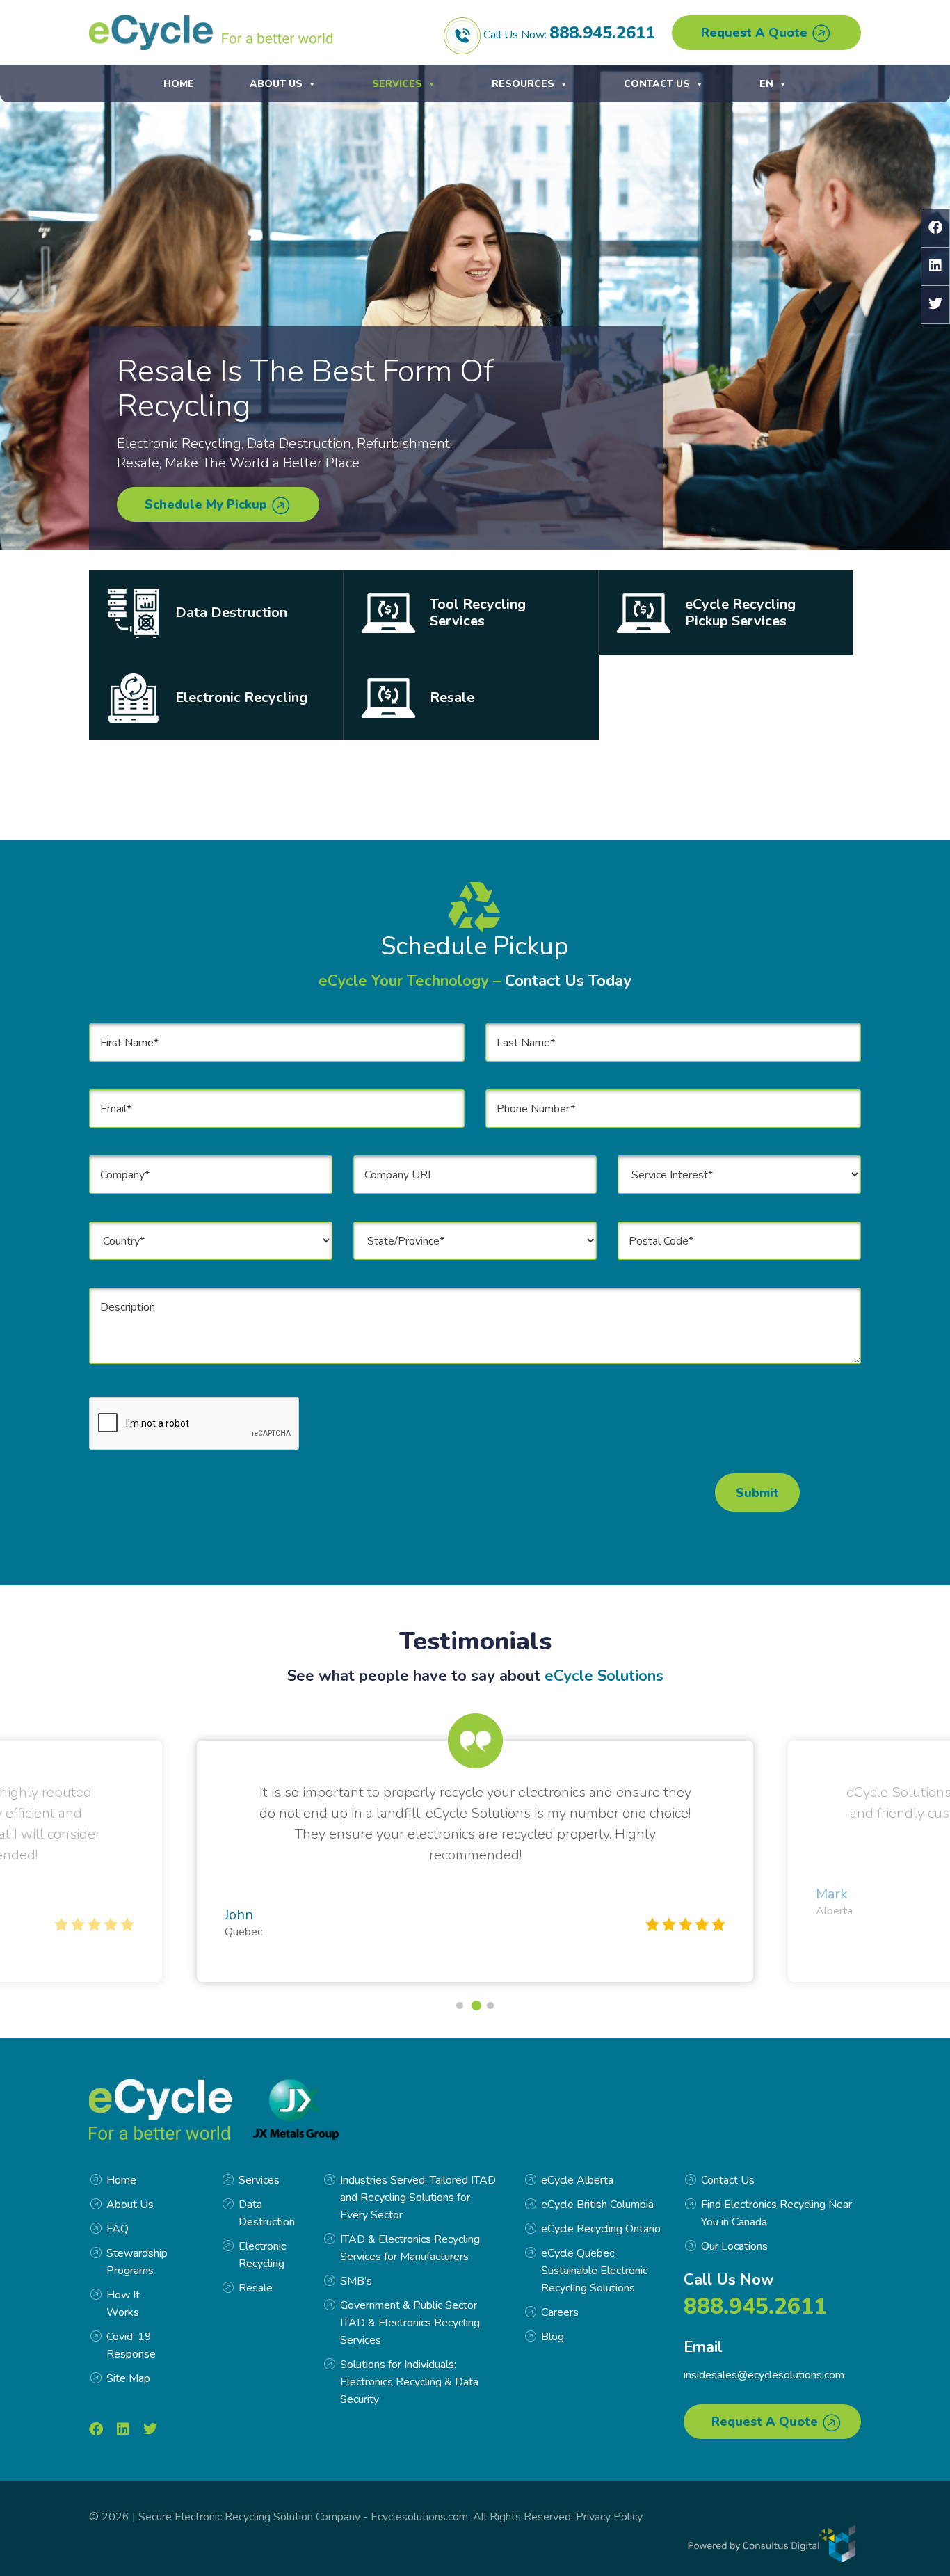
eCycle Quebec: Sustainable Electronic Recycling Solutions (594, 2271)
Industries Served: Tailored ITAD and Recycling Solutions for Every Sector (418, 2198)
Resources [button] (523, 84)
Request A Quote (756, 33)
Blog (553, 2337)
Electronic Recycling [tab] (241, 697)
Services (397, 84)
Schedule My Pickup (208, 504)
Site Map (128, 2378)
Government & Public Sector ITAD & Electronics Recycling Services (410, 2323)
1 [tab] (460, 2006)
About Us (276, 84)
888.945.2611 (602, 33)
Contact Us (657, 84)
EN (766, 84)
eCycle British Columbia (597, 2205)
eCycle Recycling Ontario (601, 2229)
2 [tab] (475, 2006)
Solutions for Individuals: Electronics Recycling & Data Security (409, 2382)
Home (179, 84)
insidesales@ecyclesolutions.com (764, 2375)
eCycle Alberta (577, 2180)
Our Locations (734, 2246)
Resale (256, 2288)
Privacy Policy (609, 2517)
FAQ (118, 2229)
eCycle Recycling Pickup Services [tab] (740, 613)
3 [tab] (492, 2006)
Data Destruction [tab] (231, 613)
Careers (560, 2312)
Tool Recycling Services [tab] (478, 613)
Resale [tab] (452, 697)
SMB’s (356, 2281)
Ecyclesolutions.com (419, 2517)
